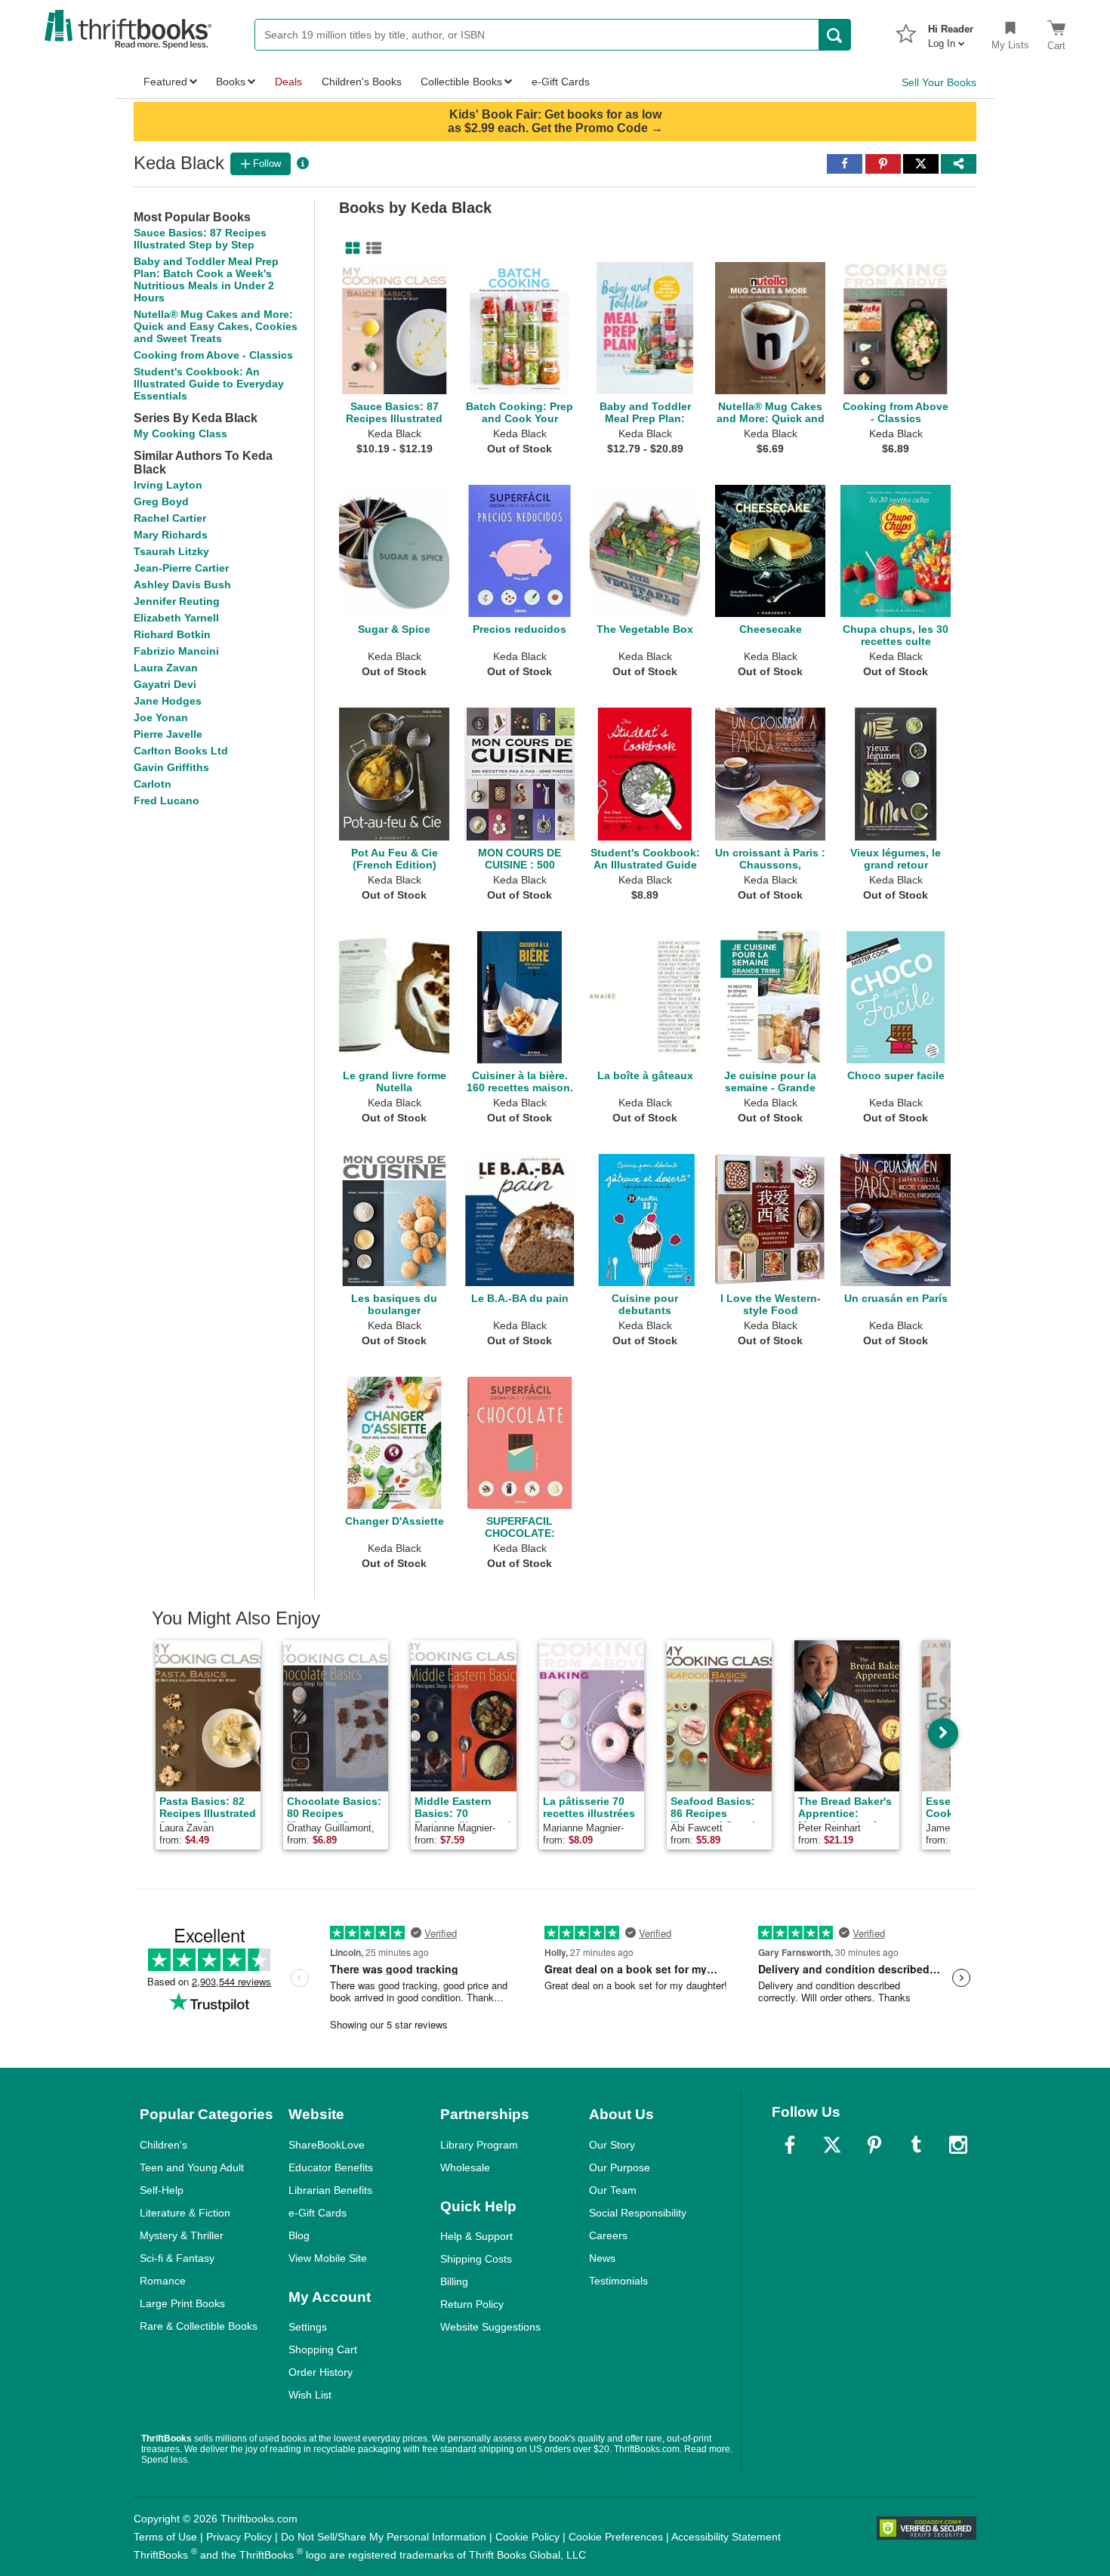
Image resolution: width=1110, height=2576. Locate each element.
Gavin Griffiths (171, 767)
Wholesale (465, 2167)
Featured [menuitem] (165, 82)
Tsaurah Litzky (171, 551)
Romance (163, 2281)
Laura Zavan (166, 668)
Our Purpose (620, 2167)
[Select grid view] (350, 248)
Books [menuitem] (231, 82)
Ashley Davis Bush (182, 585)
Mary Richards (171, 535)
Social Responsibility (638, 2213)
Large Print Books (182, 2303)
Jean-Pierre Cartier (181, 568)
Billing (454, 2281)
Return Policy (472, 2304)
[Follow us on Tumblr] (916, 2145)
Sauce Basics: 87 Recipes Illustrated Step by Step (200, 239)
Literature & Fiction (185, 2213)
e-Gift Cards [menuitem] (561, 82)
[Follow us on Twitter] (832, 2145)
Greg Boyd (161, 501)
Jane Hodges (168, 701)
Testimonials (618, 2281)
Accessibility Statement (726, 2537)
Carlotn (153, 784)
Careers (608, 2235)
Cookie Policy (527, 2537)
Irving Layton (168, 485)
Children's (163, 2145)
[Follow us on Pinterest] (874, 2145)
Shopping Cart (323, 2349)
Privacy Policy (239, 2537)
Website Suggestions (490, 2327)
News (602, 2258)
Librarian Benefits (330, 2190)
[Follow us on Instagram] (958, 2145)
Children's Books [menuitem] (362, 82)
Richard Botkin (172, 634)
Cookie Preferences (616, 2537)
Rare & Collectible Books (199, 2326)
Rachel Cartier (170, 518)
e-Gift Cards (318, 2213)
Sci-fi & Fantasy (177, 2258)
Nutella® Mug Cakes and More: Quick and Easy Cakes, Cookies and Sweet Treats (216, 326)
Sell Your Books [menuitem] (939, 82)
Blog (299, 2235)
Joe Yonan (161, 717)
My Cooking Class (180, 433)
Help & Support (476, 2236)
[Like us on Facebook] (790, 2145)
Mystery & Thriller (182, 2235)
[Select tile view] (371, 248)
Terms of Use (165, 2537)
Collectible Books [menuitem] (461, 82)
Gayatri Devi (165, 684)
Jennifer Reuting (177, 601)
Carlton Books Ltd (181, 751)
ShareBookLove (327, 2145)
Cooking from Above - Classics (213, 355)
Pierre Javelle (168, 734)
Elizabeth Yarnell (176, 618)
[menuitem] (951, 32)
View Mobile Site (328, 2258)
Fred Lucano (166, 801)
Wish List (310, 2395)
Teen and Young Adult (192, 2167)
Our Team (613, 2190)
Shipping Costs (476, 2259)
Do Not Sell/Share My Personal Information (384, 2537)
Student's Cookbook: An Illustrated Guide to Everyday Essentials (209, 384)
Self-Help (162, 2190)
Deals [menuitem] (288, 82)
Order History (321, 2372)
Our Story (612, 2145)
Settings (308, 2327)
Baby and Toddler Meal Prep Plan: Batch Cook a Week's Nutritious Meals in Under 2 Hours (206, 279)
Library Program (479, 2145)
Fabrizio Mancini (176, 651)
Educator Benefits (331, 2167)
